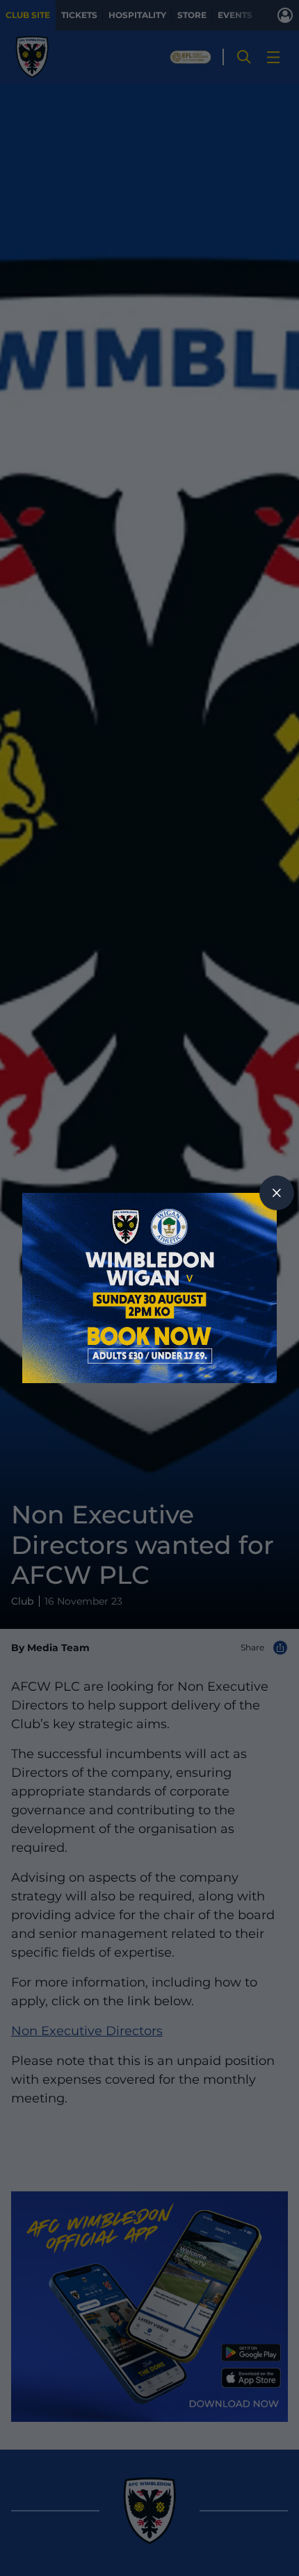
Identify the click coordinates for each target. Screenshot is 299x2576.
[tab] (277, 1193)
